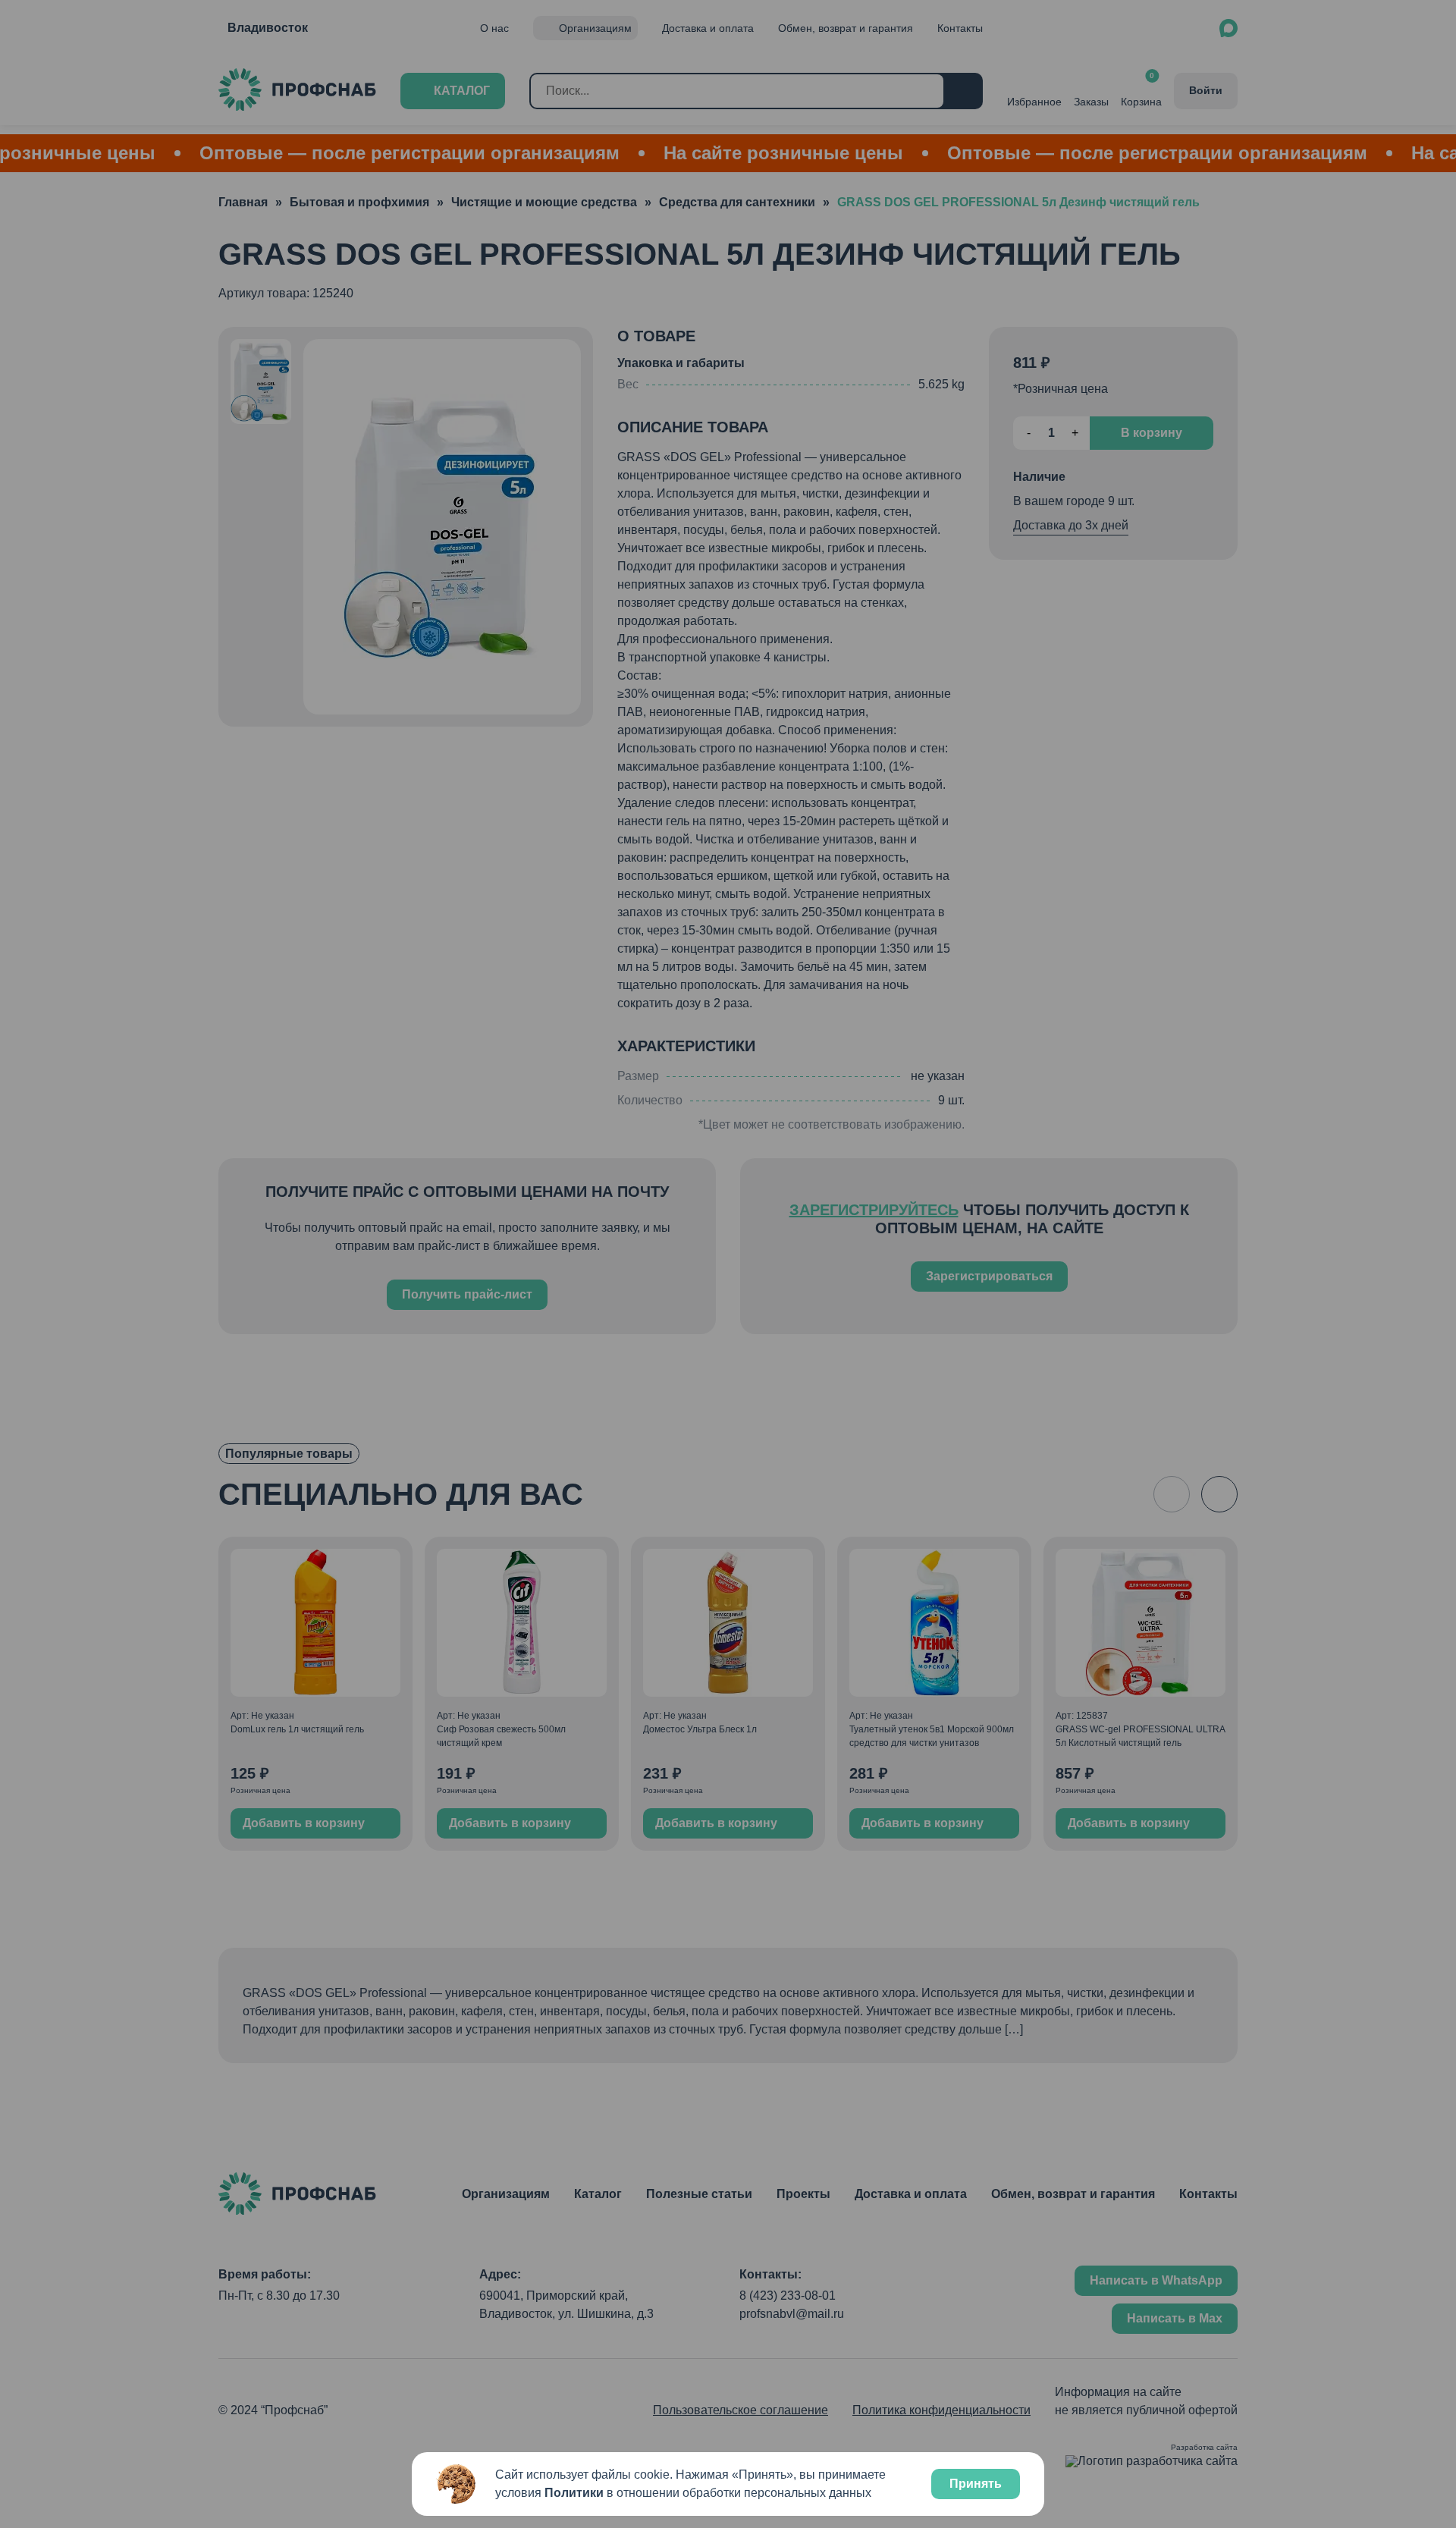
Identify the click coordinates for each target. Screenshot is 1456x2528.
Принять (976, 2484)
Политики (574, 2493)
